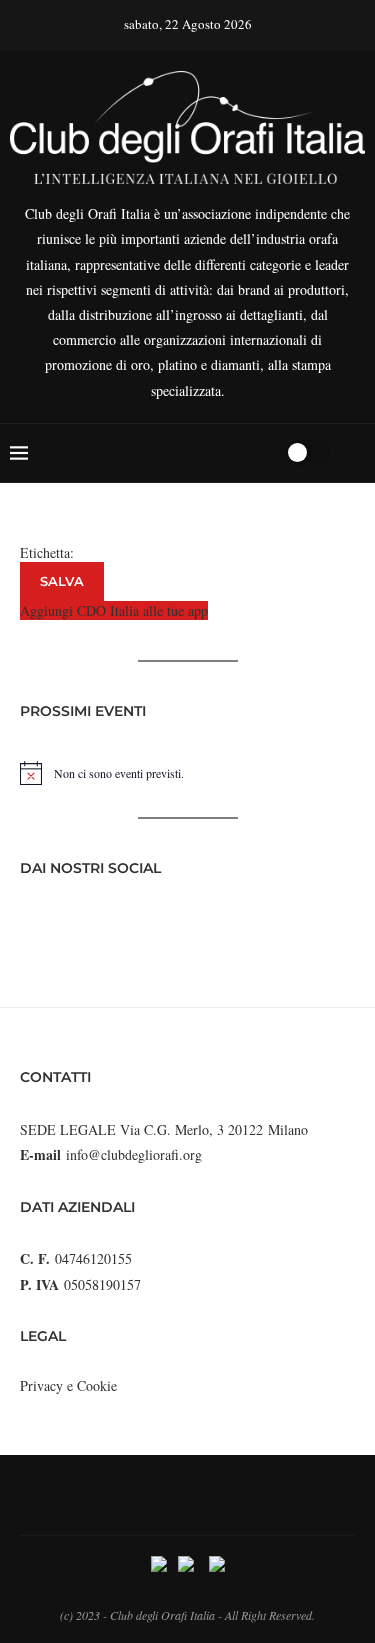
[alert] (187, 773)
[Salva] (355, 453)
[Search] (263, 453)
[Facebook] (192, 453)
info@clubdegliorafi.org (134, 1154)
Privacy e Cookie (68, 1385)
